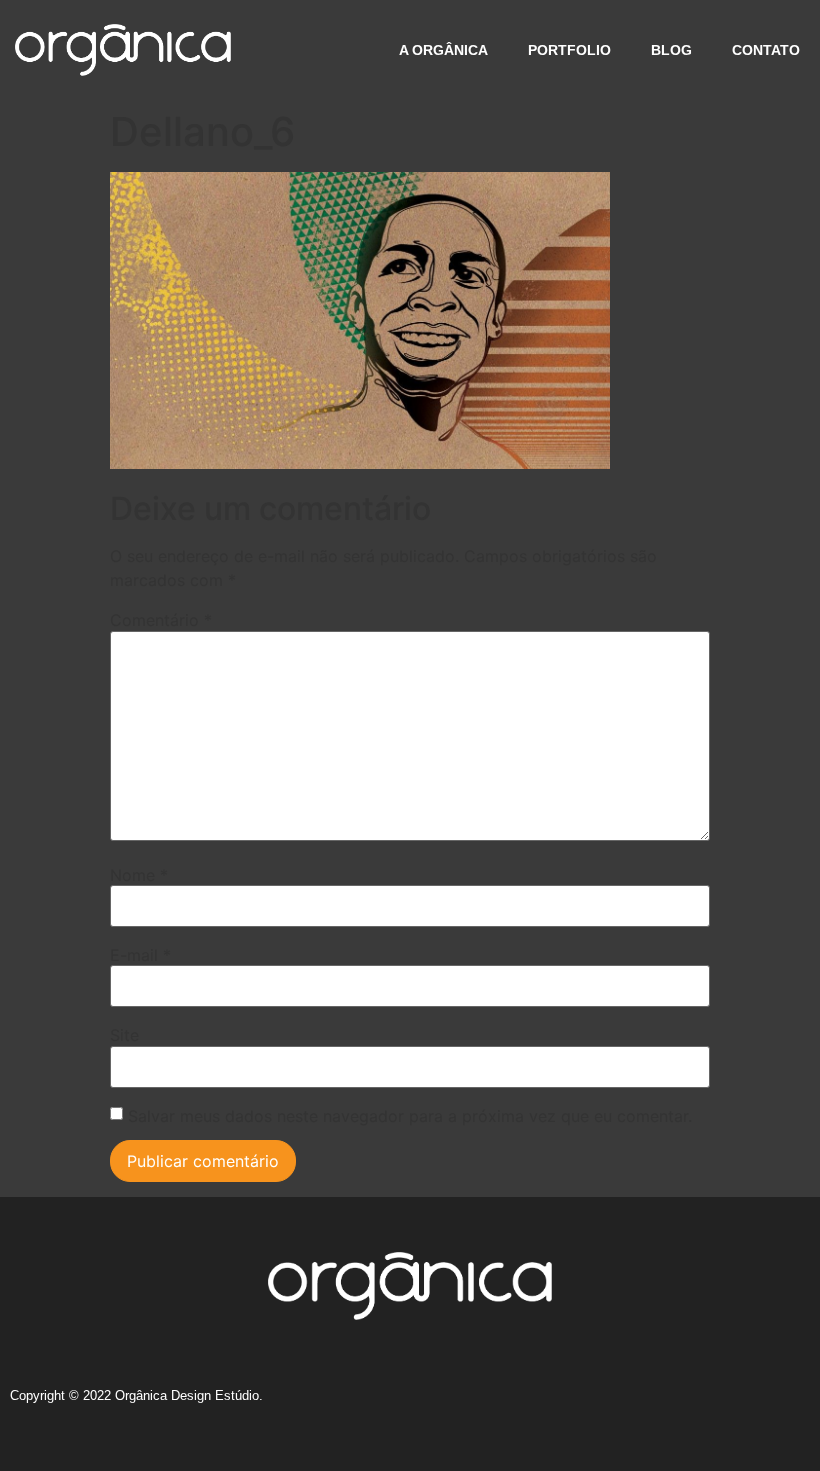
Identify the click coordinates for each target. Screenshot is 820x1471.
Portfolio (569, 50)
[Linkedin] (718, 1403)
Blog (671, 50)
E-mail (140, 955)
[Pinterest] (755, 1403)
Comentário (161, 620)
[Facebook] (644, 1403)
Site (124, 1035)
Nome (139, 875)
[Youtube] (792, 1403)
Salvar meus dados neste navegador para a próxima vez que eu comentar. (410, 1116)
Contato (766, 50)
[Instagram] (607, 1403)
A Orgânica (443, 50)
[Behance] (681, 1403)
